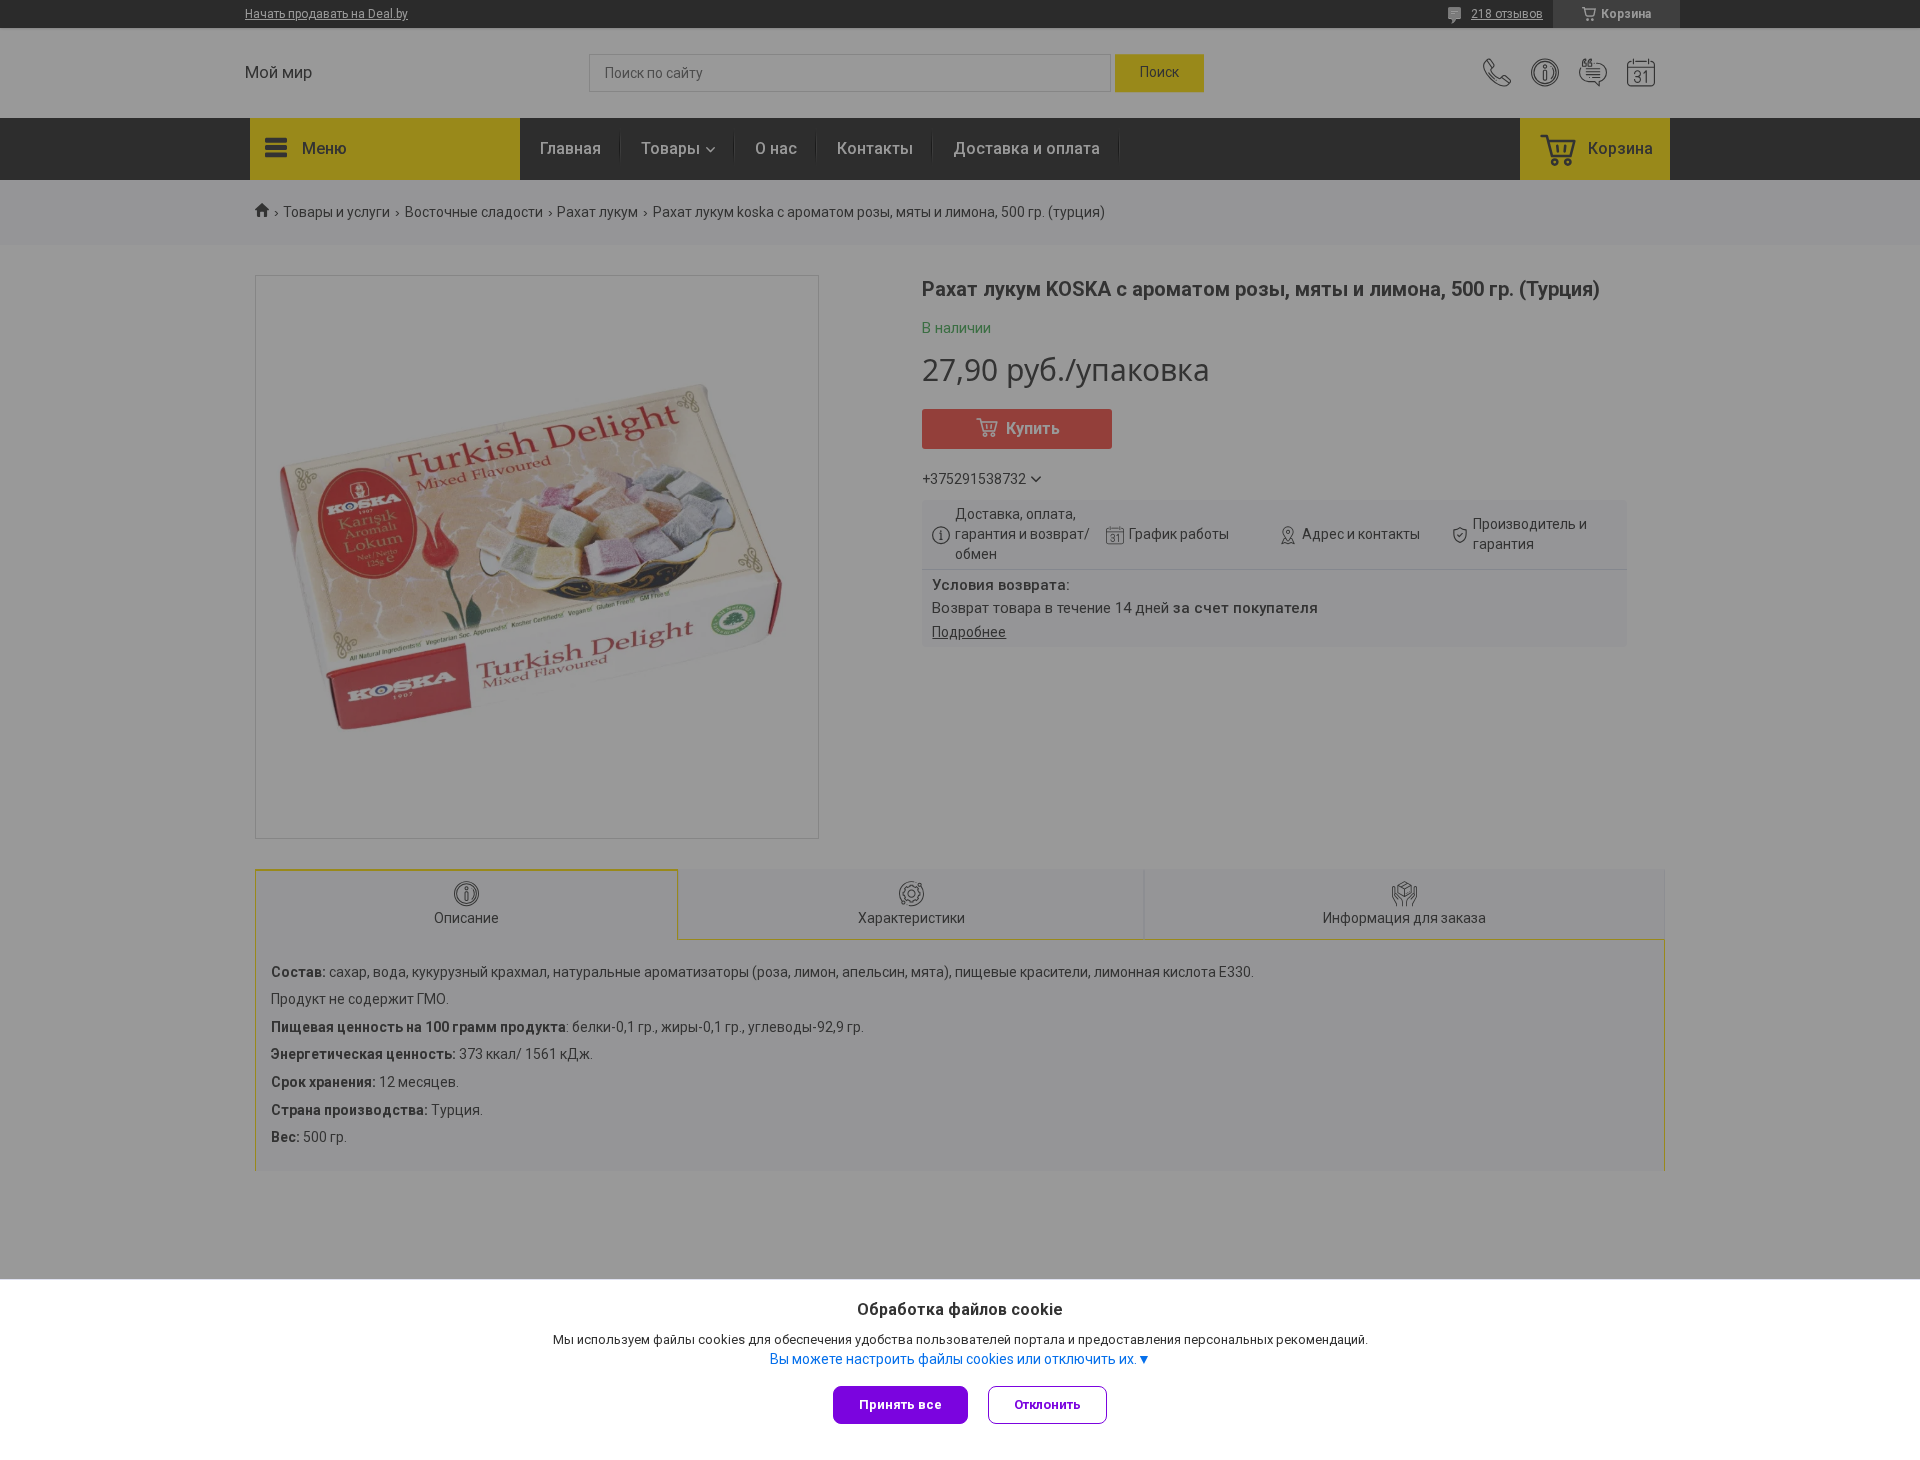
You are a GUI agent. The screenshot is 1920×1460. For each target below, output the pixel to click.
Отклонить (1047, 1404)
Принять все (900, 1404)
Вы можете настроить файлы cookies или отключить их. (953, 1359)
